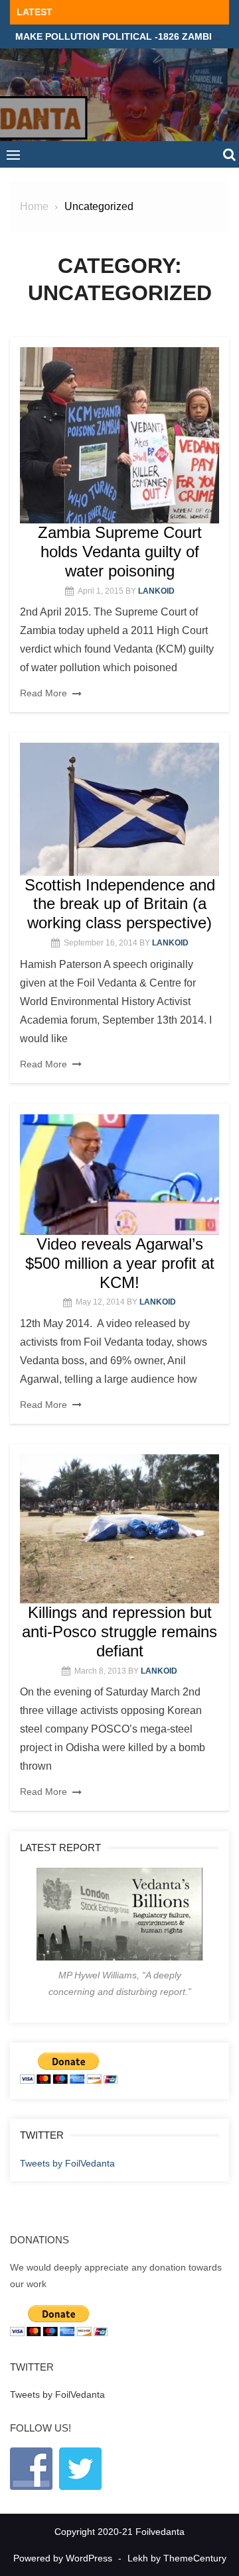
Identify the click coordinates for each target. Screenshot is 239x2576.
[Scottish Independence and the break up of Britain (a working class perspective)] (119, 809)
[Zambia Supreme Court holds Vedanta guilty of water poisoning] (119, 436)
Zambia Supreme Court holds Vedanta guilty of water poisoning (120, 552)
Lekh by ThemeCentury (177, 2558)
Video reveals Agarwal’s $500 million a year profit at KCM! (120, 1263)
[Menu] (13, 154)
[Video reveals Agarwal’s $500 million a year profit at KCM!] (119, 1175)
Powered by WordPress (63, 2558)
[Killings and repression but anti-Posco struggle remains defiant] (119, 1529)
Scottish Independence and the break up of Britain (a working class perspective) (120, 904)
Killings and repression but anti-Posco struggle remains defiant (119, 1632)
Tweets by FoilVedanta (67, 2163)
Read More (43, 693)
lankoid (156, 591)
